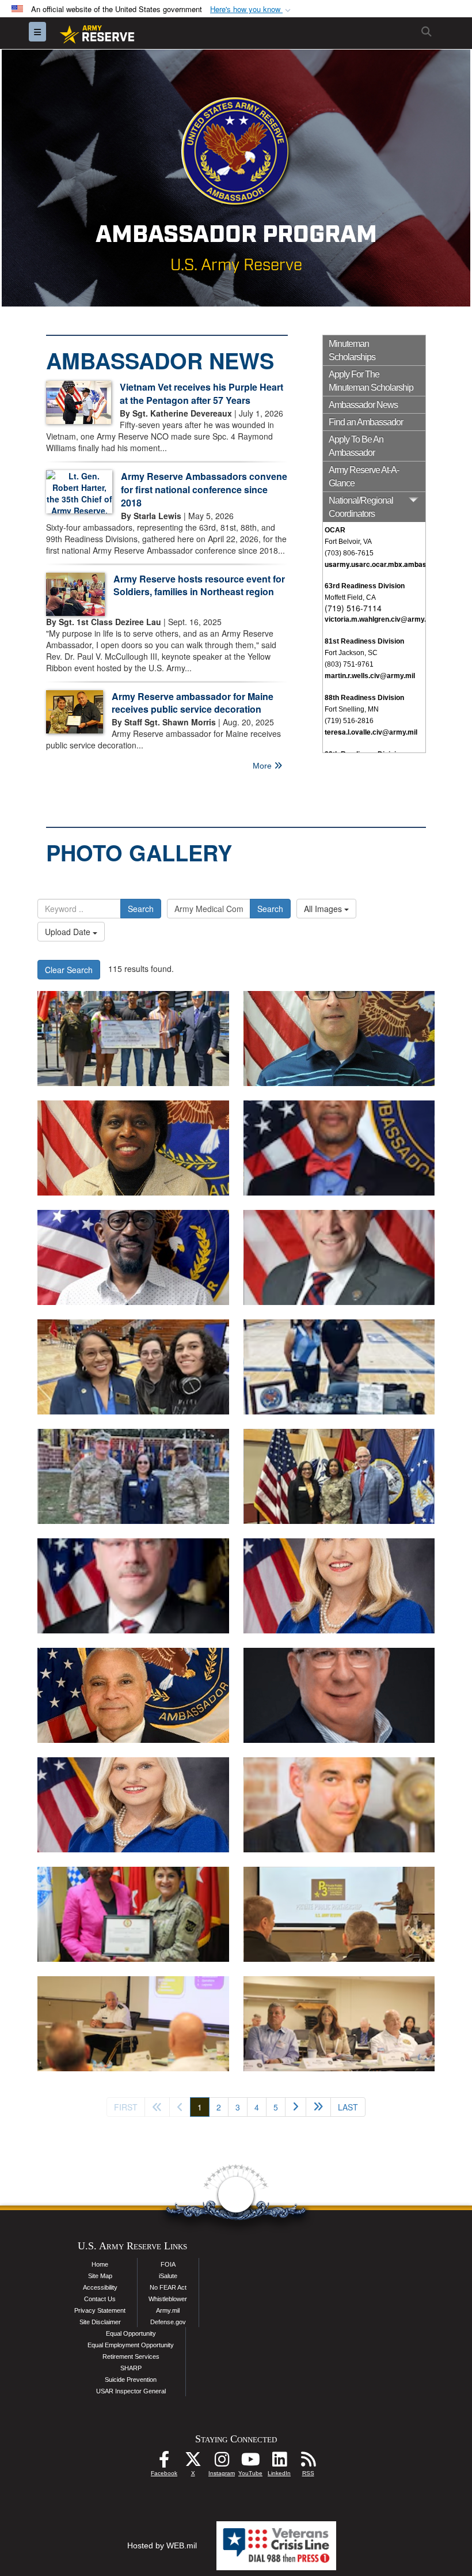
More (263, 766)
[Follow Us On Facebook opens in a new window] (164, 2462)
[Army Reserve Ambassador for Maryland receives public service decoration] (133, 1914)
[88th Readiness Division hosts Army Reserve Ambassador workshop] (339, 1914)
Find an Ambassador (366, 422)
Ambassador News (363, 405)
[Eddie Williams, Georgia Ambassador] (133, 1695)
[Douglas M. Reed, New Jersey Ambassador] (133, 1257)
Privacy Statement (100, 2310)
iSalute (168, 2276)
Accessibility (100, 2287)
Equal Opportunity (131, 2333)
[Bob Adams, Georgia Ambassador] (339, 1695)
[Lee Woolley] (339, 1805)
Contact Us (100, 2299)
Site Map (100, 2276)
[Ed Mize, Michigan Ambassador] (133, 1586)
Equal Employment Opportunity (131, 2345)
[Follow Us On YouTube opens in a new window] (250, 2462)
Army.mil (168, 2310)
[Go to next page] (296, 2107)
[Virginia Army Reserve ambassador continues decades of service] (133, 1367)
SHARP (131, 2368)
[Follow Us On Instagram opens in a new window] (222, 2462)
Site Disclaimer (100, 2322)
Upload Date (69, 932)
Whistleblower (168, 2299)
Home (100, 2264)
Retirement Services (131, 2356)
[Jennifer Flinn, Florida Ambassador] (339, 1586)
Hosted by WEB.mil (162, 2545)
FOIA (168, 2264)
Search (141, 909)
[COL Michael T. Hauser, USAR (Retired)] (339, 1257)
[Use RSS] (308, 2462)
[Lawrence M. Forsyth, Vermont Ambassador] (339, 1039)
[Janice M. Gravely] (133, 1148)
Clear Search (69, 970)
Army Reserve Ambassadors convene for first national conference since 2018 (204, 489)
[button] (252, 10)
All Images (324, 909)
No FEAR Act (168, 2287)
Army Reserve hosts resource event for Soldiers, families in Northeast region (199, 585)
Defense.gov (168, 2322)
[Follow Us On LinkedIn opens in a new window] (279, 2462)
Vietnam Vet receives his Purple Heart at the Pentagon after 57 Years (201, 394)
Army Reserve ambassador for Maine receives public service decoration (193, 703)
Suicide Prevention (131, 2380)
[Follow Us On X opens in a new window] (193, 2462)
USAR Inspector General (131, 2391)
